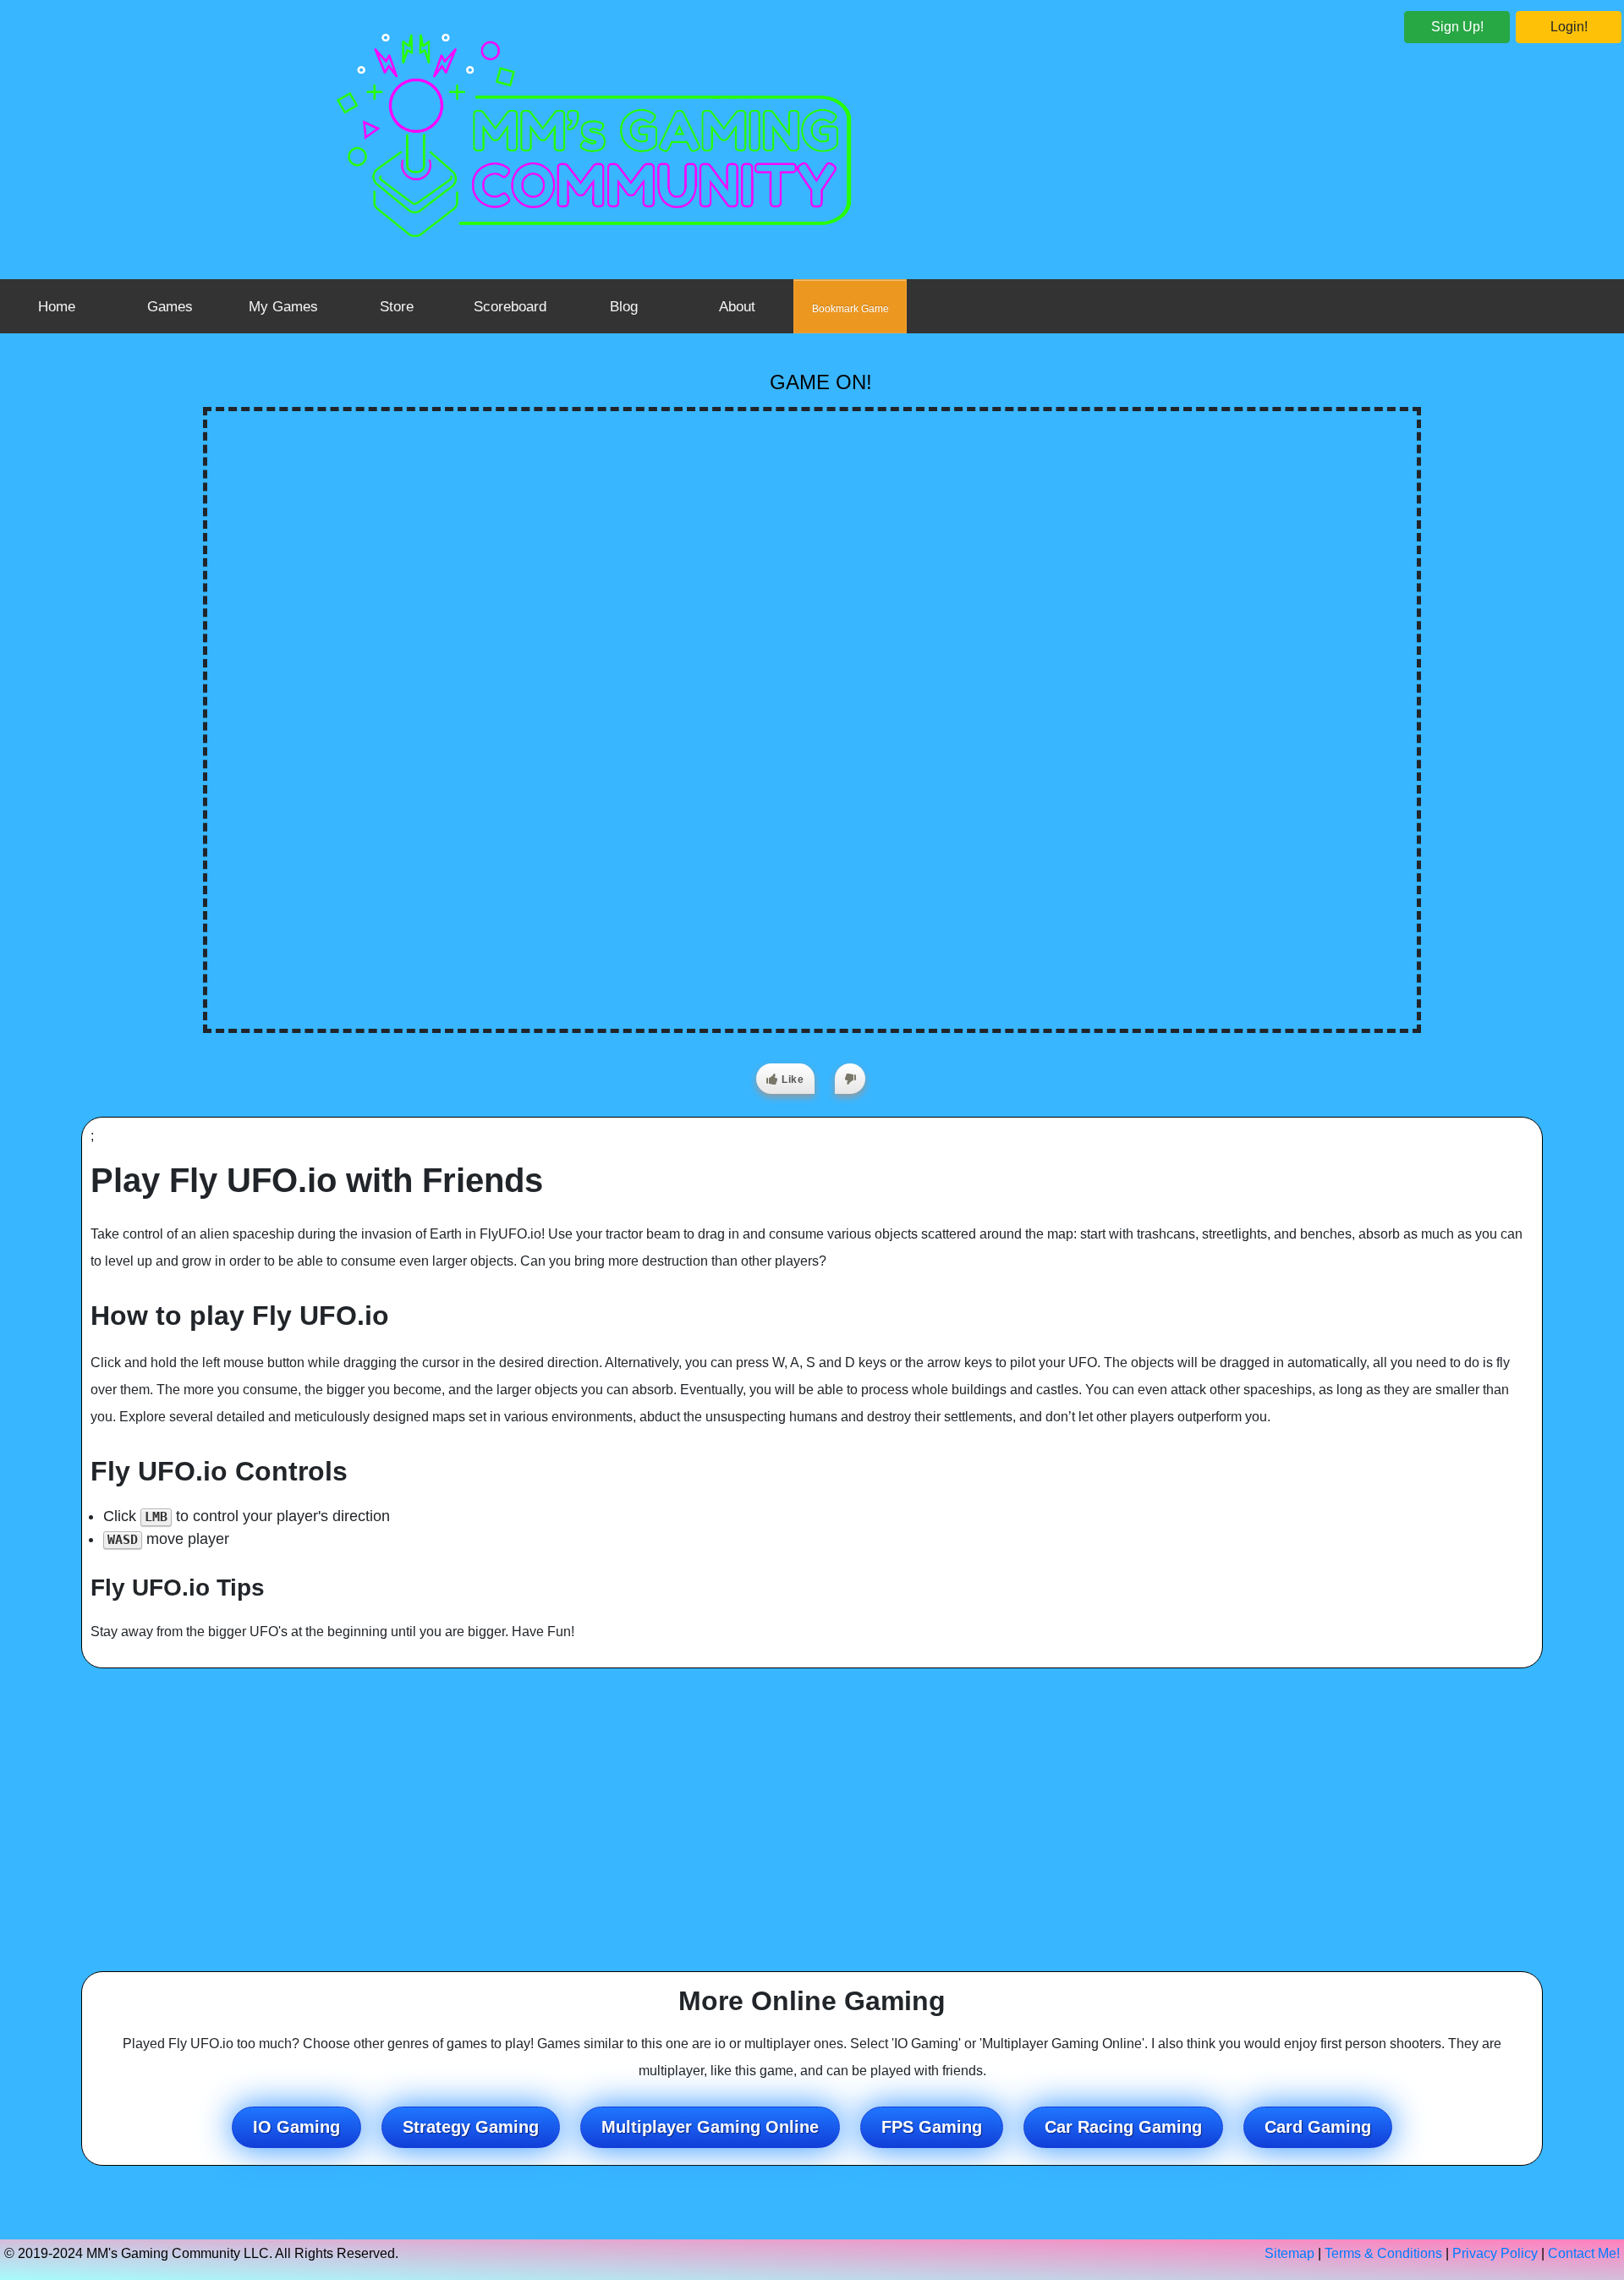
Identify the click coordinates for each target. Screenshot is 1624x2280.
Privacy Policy (1495, 2253)
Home (57, 307)
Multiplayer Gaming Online (710, 2127)
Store (397, 307)
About (737, 307)
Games (170, 307)
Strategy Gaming (471, 2127)
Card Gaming (1318, 2127)
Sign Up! (1457, 27)
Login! (1569, 27)
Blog (624, 307)
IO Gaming (296, 2127)
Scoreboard (510, 307)
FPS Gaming (932, 2127)
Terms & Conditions (1383, 2253)
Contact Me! (1584, 2253)
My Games (283, 307)
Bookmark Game (850, 309)
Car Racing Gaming (1123, 2127)
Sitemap (1289, 2253)
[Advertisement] (812, 1820)
